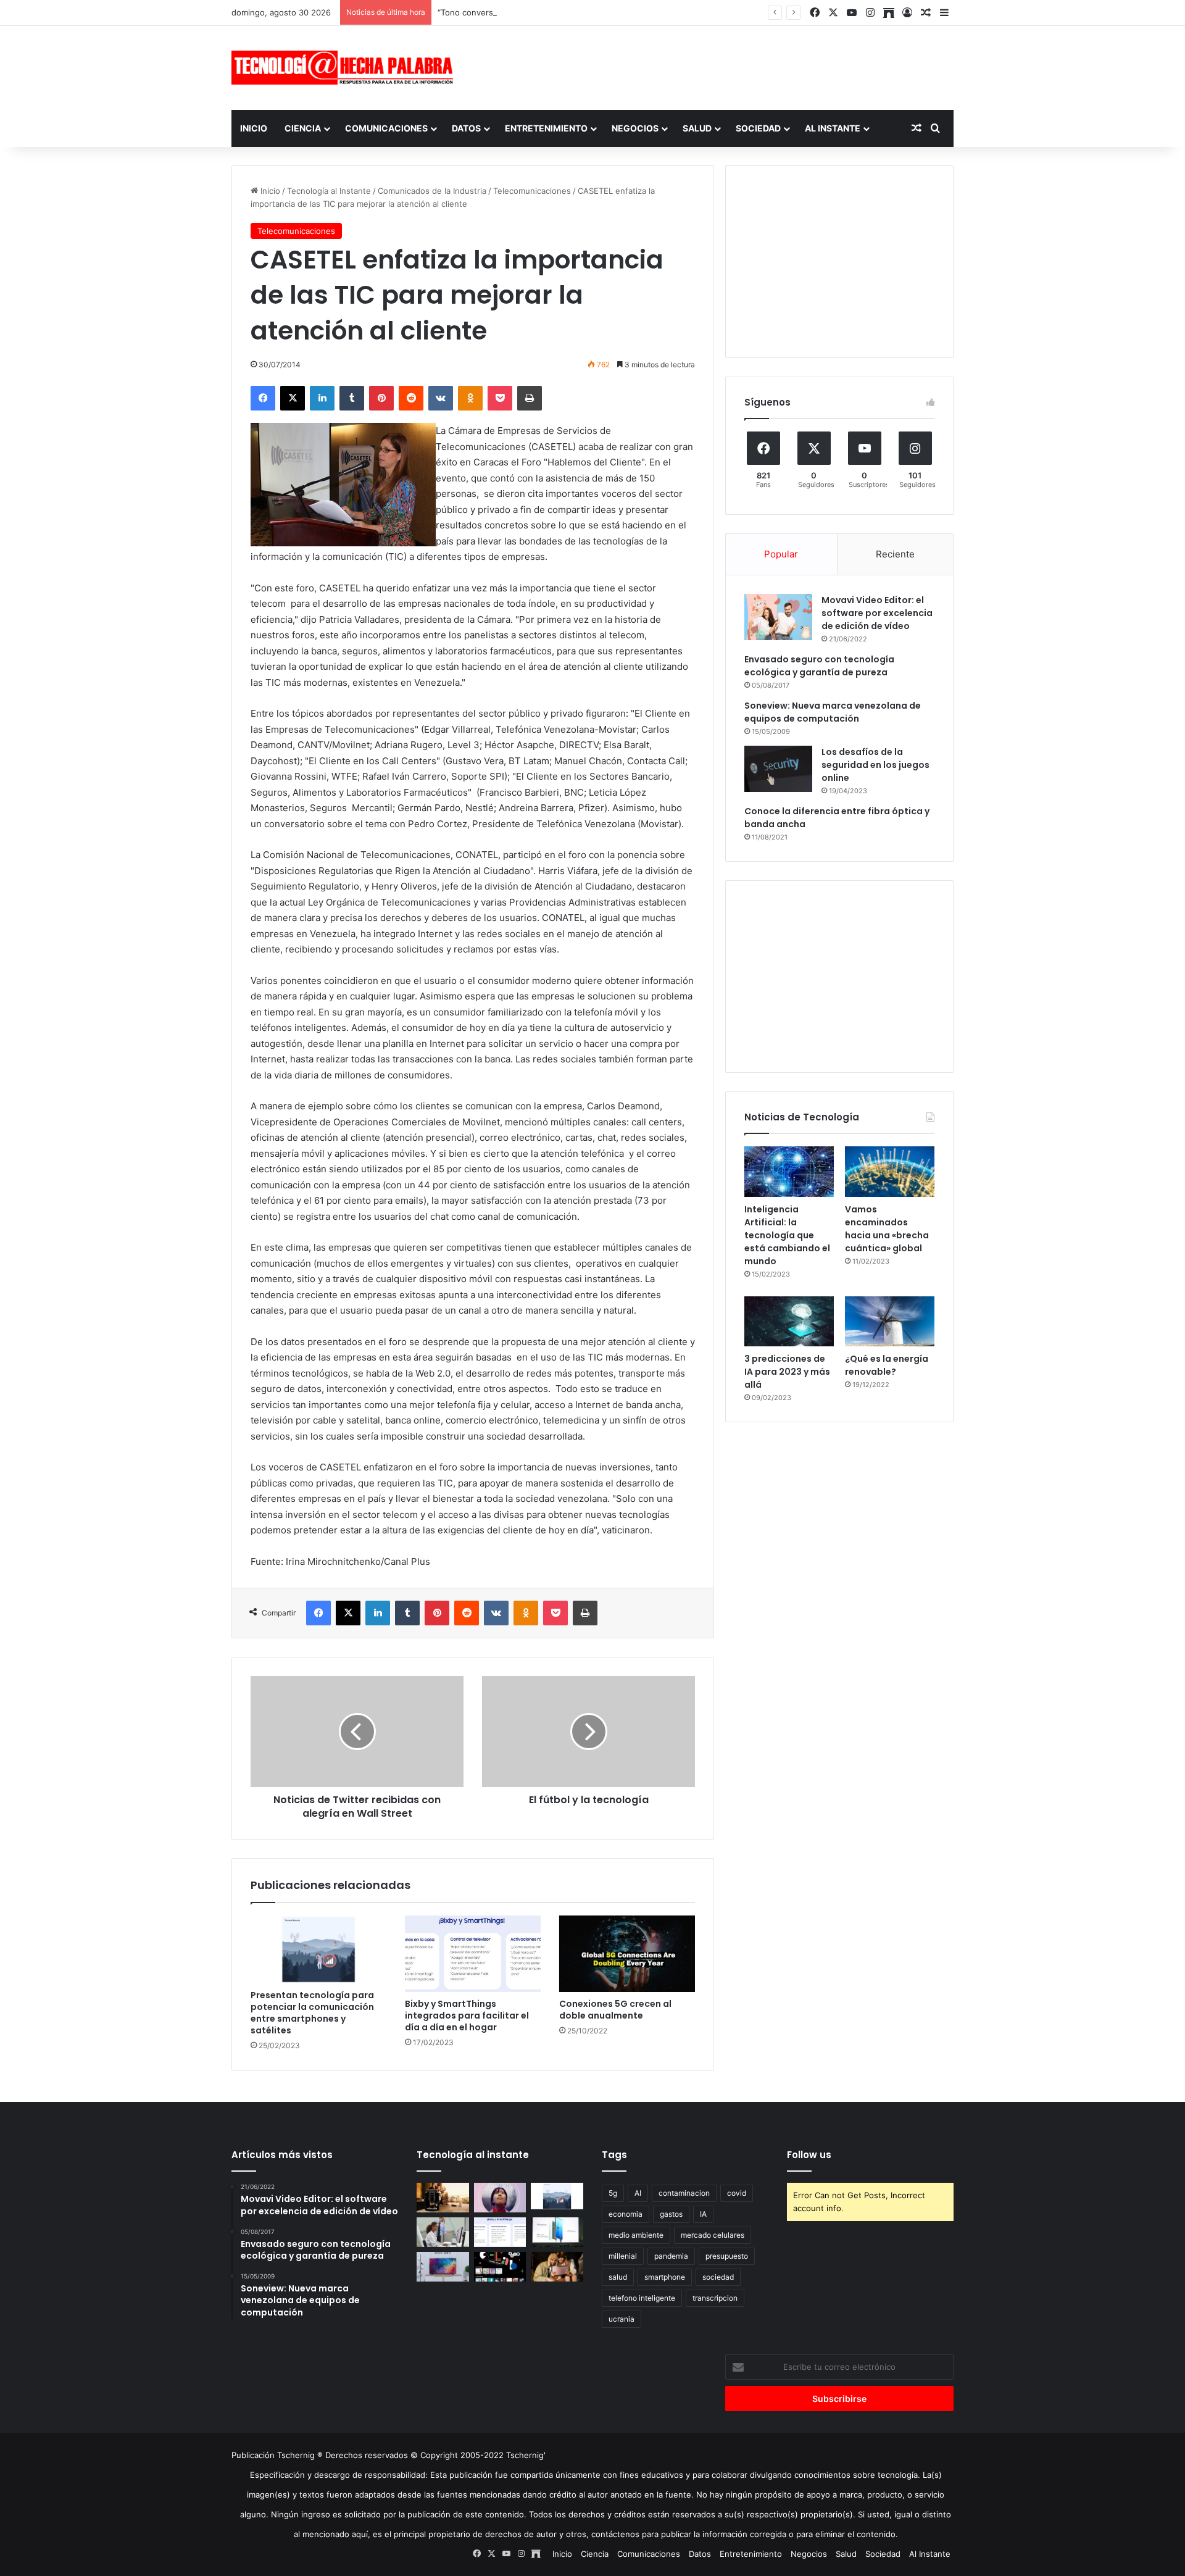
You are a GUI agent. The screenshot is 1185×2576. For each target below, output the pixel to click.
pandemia (671, 2256)
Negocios (635, 128)
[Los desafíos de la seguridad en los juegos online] (778, 769)
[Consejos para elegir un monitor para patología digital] (443, 2232)
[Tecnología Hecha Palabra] (346, 68)
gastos (671, 2214)
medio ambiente (636, 2235)
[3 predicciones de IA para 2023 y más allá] (789, 1322)
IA (703, 2214)
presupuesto (727, 2256)
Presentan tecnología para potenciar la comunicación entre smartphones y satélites (312, 2013)
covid (737, 2193)
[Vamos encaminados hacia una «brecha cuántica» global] (890, 1172)
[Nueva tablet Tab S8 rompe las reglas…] (557, 2267)
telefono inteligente (642, 2298)
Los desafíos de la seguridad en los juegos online (875, 765)
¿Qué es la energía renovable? (887, 1365)
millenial (623, 2256)
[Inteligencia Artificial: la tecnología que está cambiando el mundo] (789, 1172)
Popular (781, 554)
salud (618, 2277)
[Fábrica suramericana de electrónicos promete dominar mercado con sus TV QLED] (443, 2267)
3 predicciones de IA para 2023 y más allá (787, 1372)
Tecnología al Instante (329, 191)
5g (613, 2193)
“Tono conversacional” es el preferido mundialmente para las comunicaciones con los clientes (618, 12)
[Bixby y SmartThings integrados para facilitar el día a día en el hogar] (473, 1954)
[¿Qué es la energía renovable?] (890, 1322)
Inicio (254, 128)
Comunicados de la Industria (432, 191)
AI (638, 2193)
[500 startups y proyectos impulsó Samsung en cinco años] (500, 2267)
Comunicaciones (386, 128)
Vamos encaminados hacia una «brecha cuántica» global (887, 1229)
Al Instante (833, 128)
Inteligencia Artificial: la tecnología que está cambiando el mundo (787, 1235)
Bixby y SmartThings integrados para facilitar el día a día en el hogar (467, 2015)
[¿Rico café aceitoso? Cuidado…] (443, 2198)
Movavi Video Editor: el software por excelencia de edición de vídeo (877, 613)
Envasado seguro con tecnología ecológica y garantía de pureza (819, 666)
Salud (697, 128)
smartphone (665, 2277)
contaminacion (684, 2193)
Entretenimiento (546, 128)
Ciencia (303, 128)
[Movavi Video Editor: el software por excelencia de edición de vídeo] (778, 617)
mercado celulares (713, 2235)
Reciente (895, 554)
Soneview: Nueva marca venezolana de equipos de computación (833, 712)
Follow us (809, 2155)
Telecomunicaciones (532, 191)
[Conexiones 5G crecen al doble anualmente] (627, 1954)
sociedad (718, 2277)
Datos (466, 128)
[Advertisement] (716, 66)
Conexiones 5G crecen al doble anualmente (615, 2010)
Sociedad (758, 128)
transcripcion (715, 2298)
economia (626, 2214)
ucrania (622, 2319)
